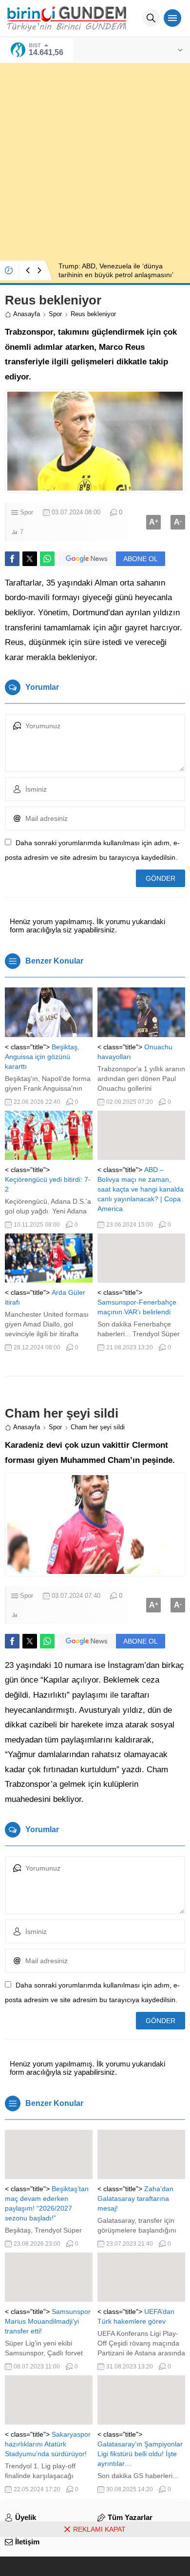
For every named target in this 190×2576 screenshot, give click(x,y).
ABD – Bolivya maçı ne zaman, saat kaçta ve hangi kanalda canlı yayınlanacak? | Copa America (141, 1189)
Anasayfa (27, 314)
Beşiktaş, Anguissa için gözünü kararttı (42, 1057)
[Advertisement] (95, 158)
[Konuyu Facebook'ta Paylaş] (12, 559)
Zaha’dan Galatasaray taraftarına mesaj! (135, 2198)
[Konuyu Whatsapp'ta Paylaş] (47, 559)
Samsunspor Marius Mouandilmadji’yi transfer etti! (48, 2321)
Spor (55, 314)
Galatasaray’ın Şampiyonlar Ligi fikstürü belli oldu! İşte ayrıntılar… (140, 2454)
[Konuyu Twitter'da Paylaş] (30, 559)
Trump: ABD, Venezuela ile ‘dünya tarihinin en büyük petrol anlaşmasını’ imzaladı (116, 275)
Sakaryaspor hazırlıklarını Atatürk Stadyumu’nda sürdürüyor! (48, 2444)
